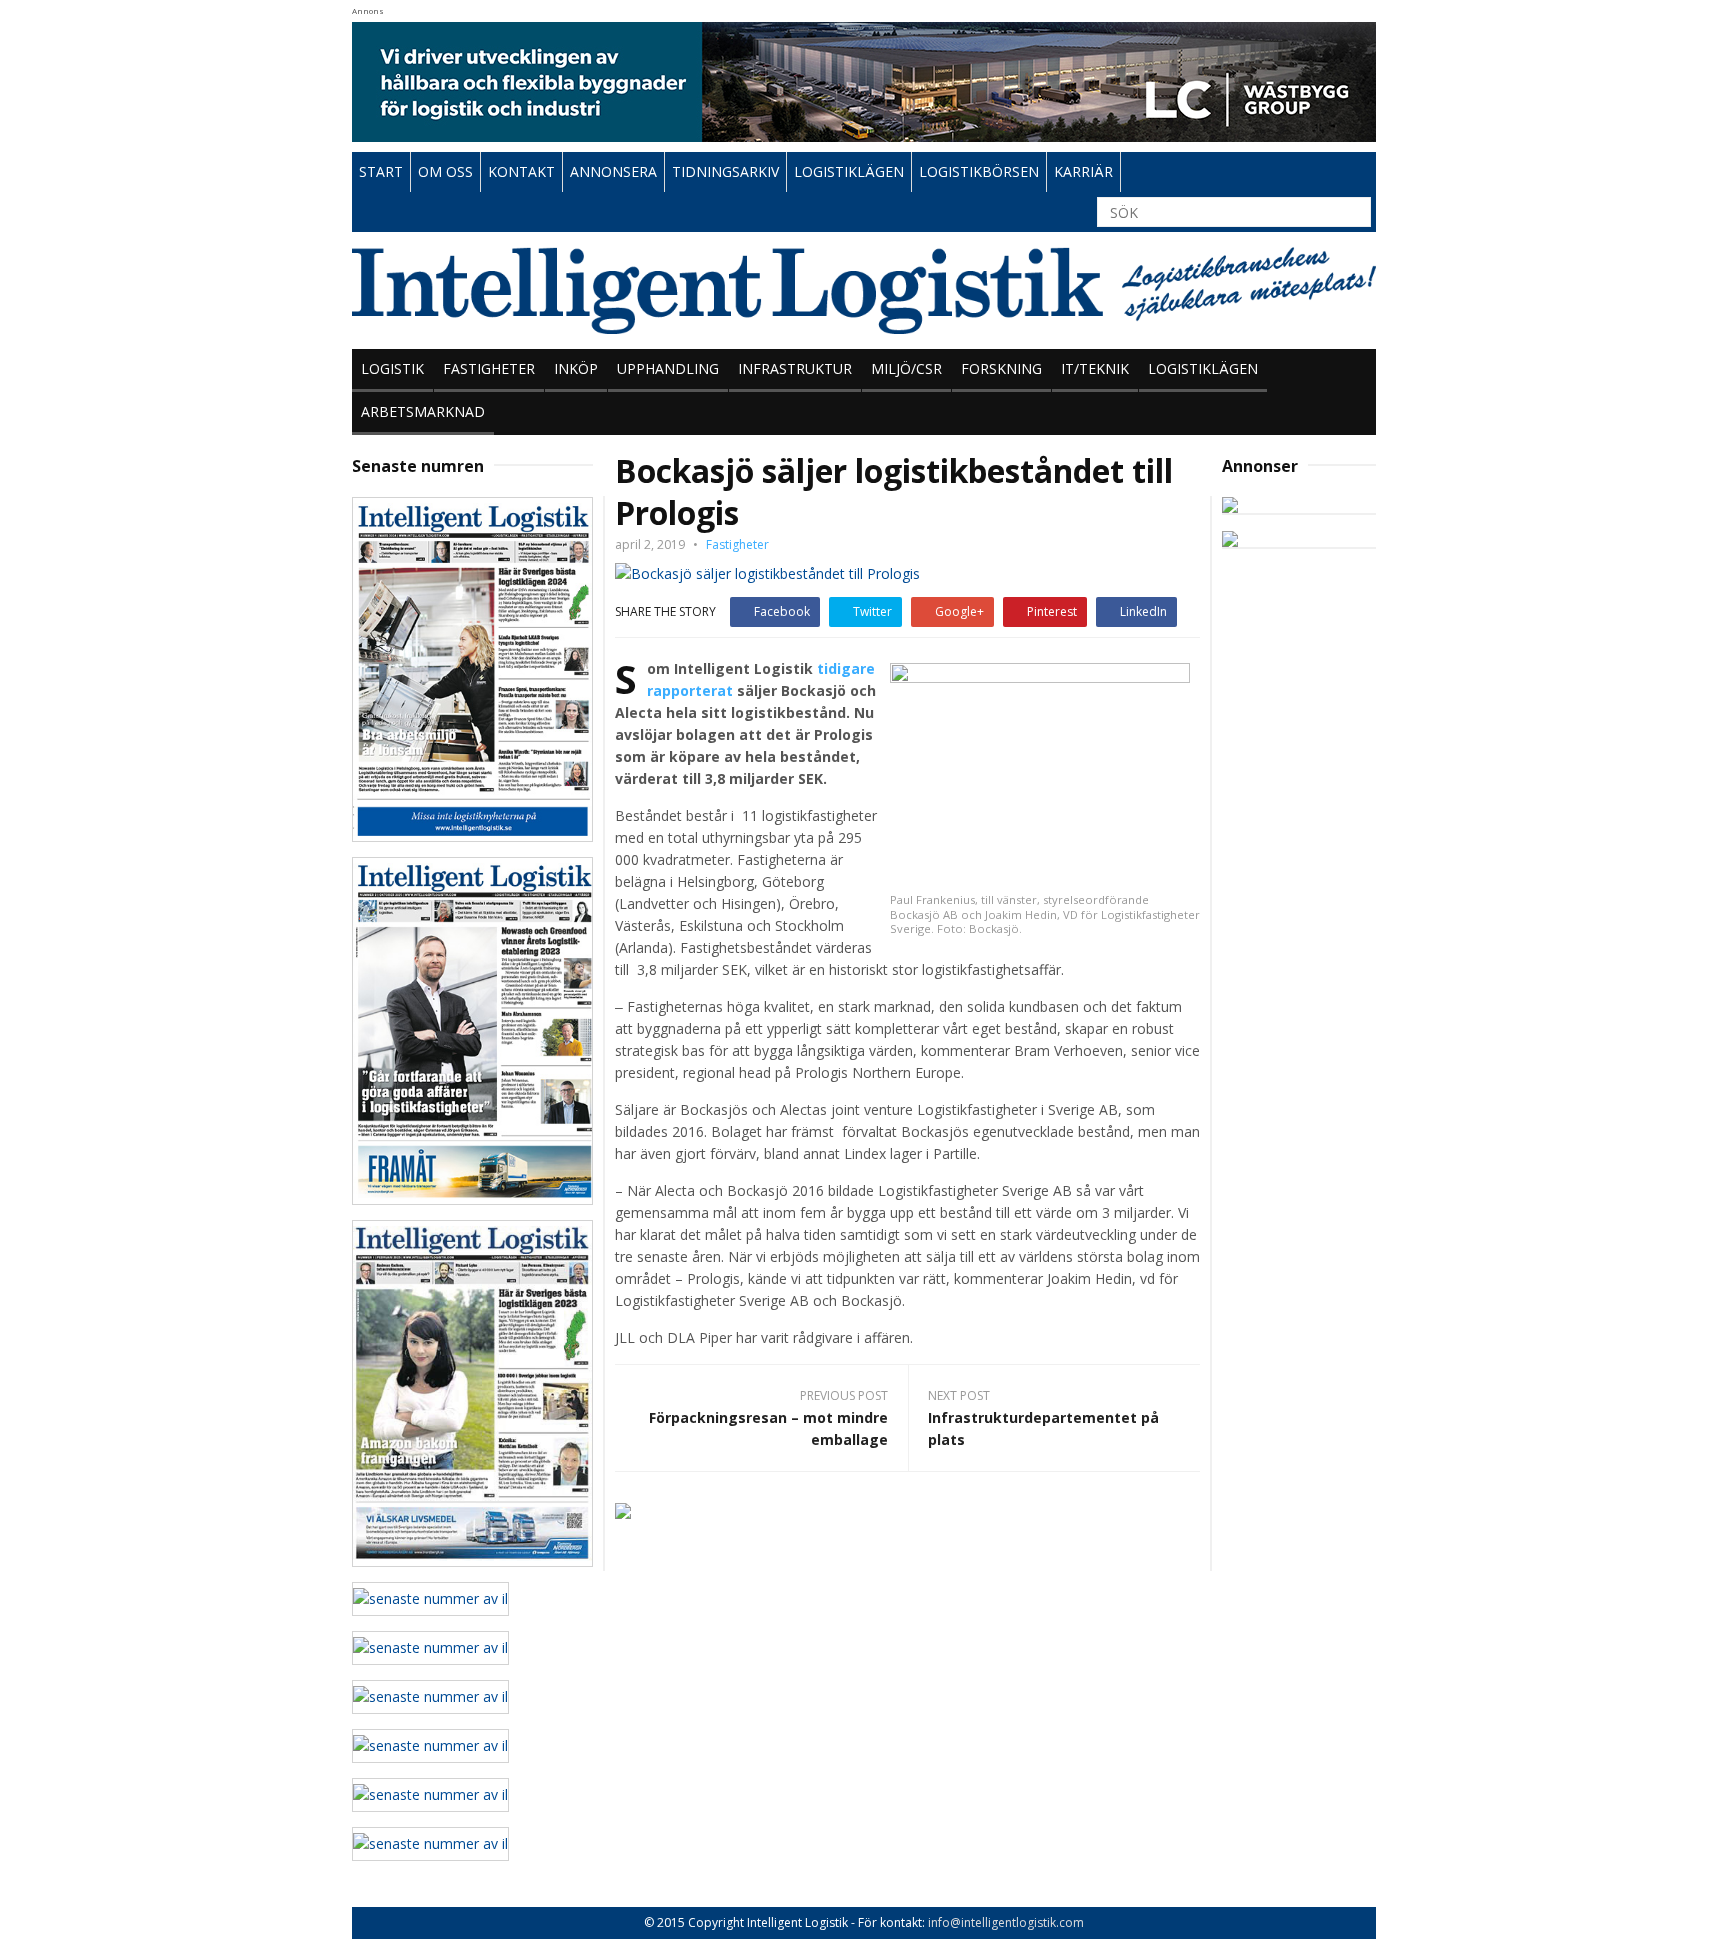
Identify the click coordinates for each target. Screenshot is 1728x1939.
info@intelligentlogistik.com (1006, 1922)
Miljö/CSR (906, 368)
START (381, 171)
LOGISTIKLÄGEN (849, 171)
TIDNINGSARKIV (725, 171)
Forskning (1001, 368)
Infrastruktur (795, 368)
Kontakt (521, 171)
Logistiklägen (1203, 368)
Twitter (872, 611)
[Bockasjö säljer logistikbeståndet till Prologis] (767, 572)
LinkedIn (1143, 611)
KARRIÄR (1083, 171)
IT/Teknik (1095, 368)
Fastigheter (489, 368)
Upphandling (668, 368)
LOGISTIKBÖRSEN (979, 171)
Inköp (576, 368)
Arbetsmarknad (423, 411)
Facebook (782, 611)
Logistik (392, 368)
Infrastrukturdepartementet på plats (1043, 1428)
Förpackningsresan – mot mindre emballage (768, 1428)
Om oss (445, 171)
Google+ (959, 611)
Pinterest (1052, 611)
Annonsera (613, 171)
